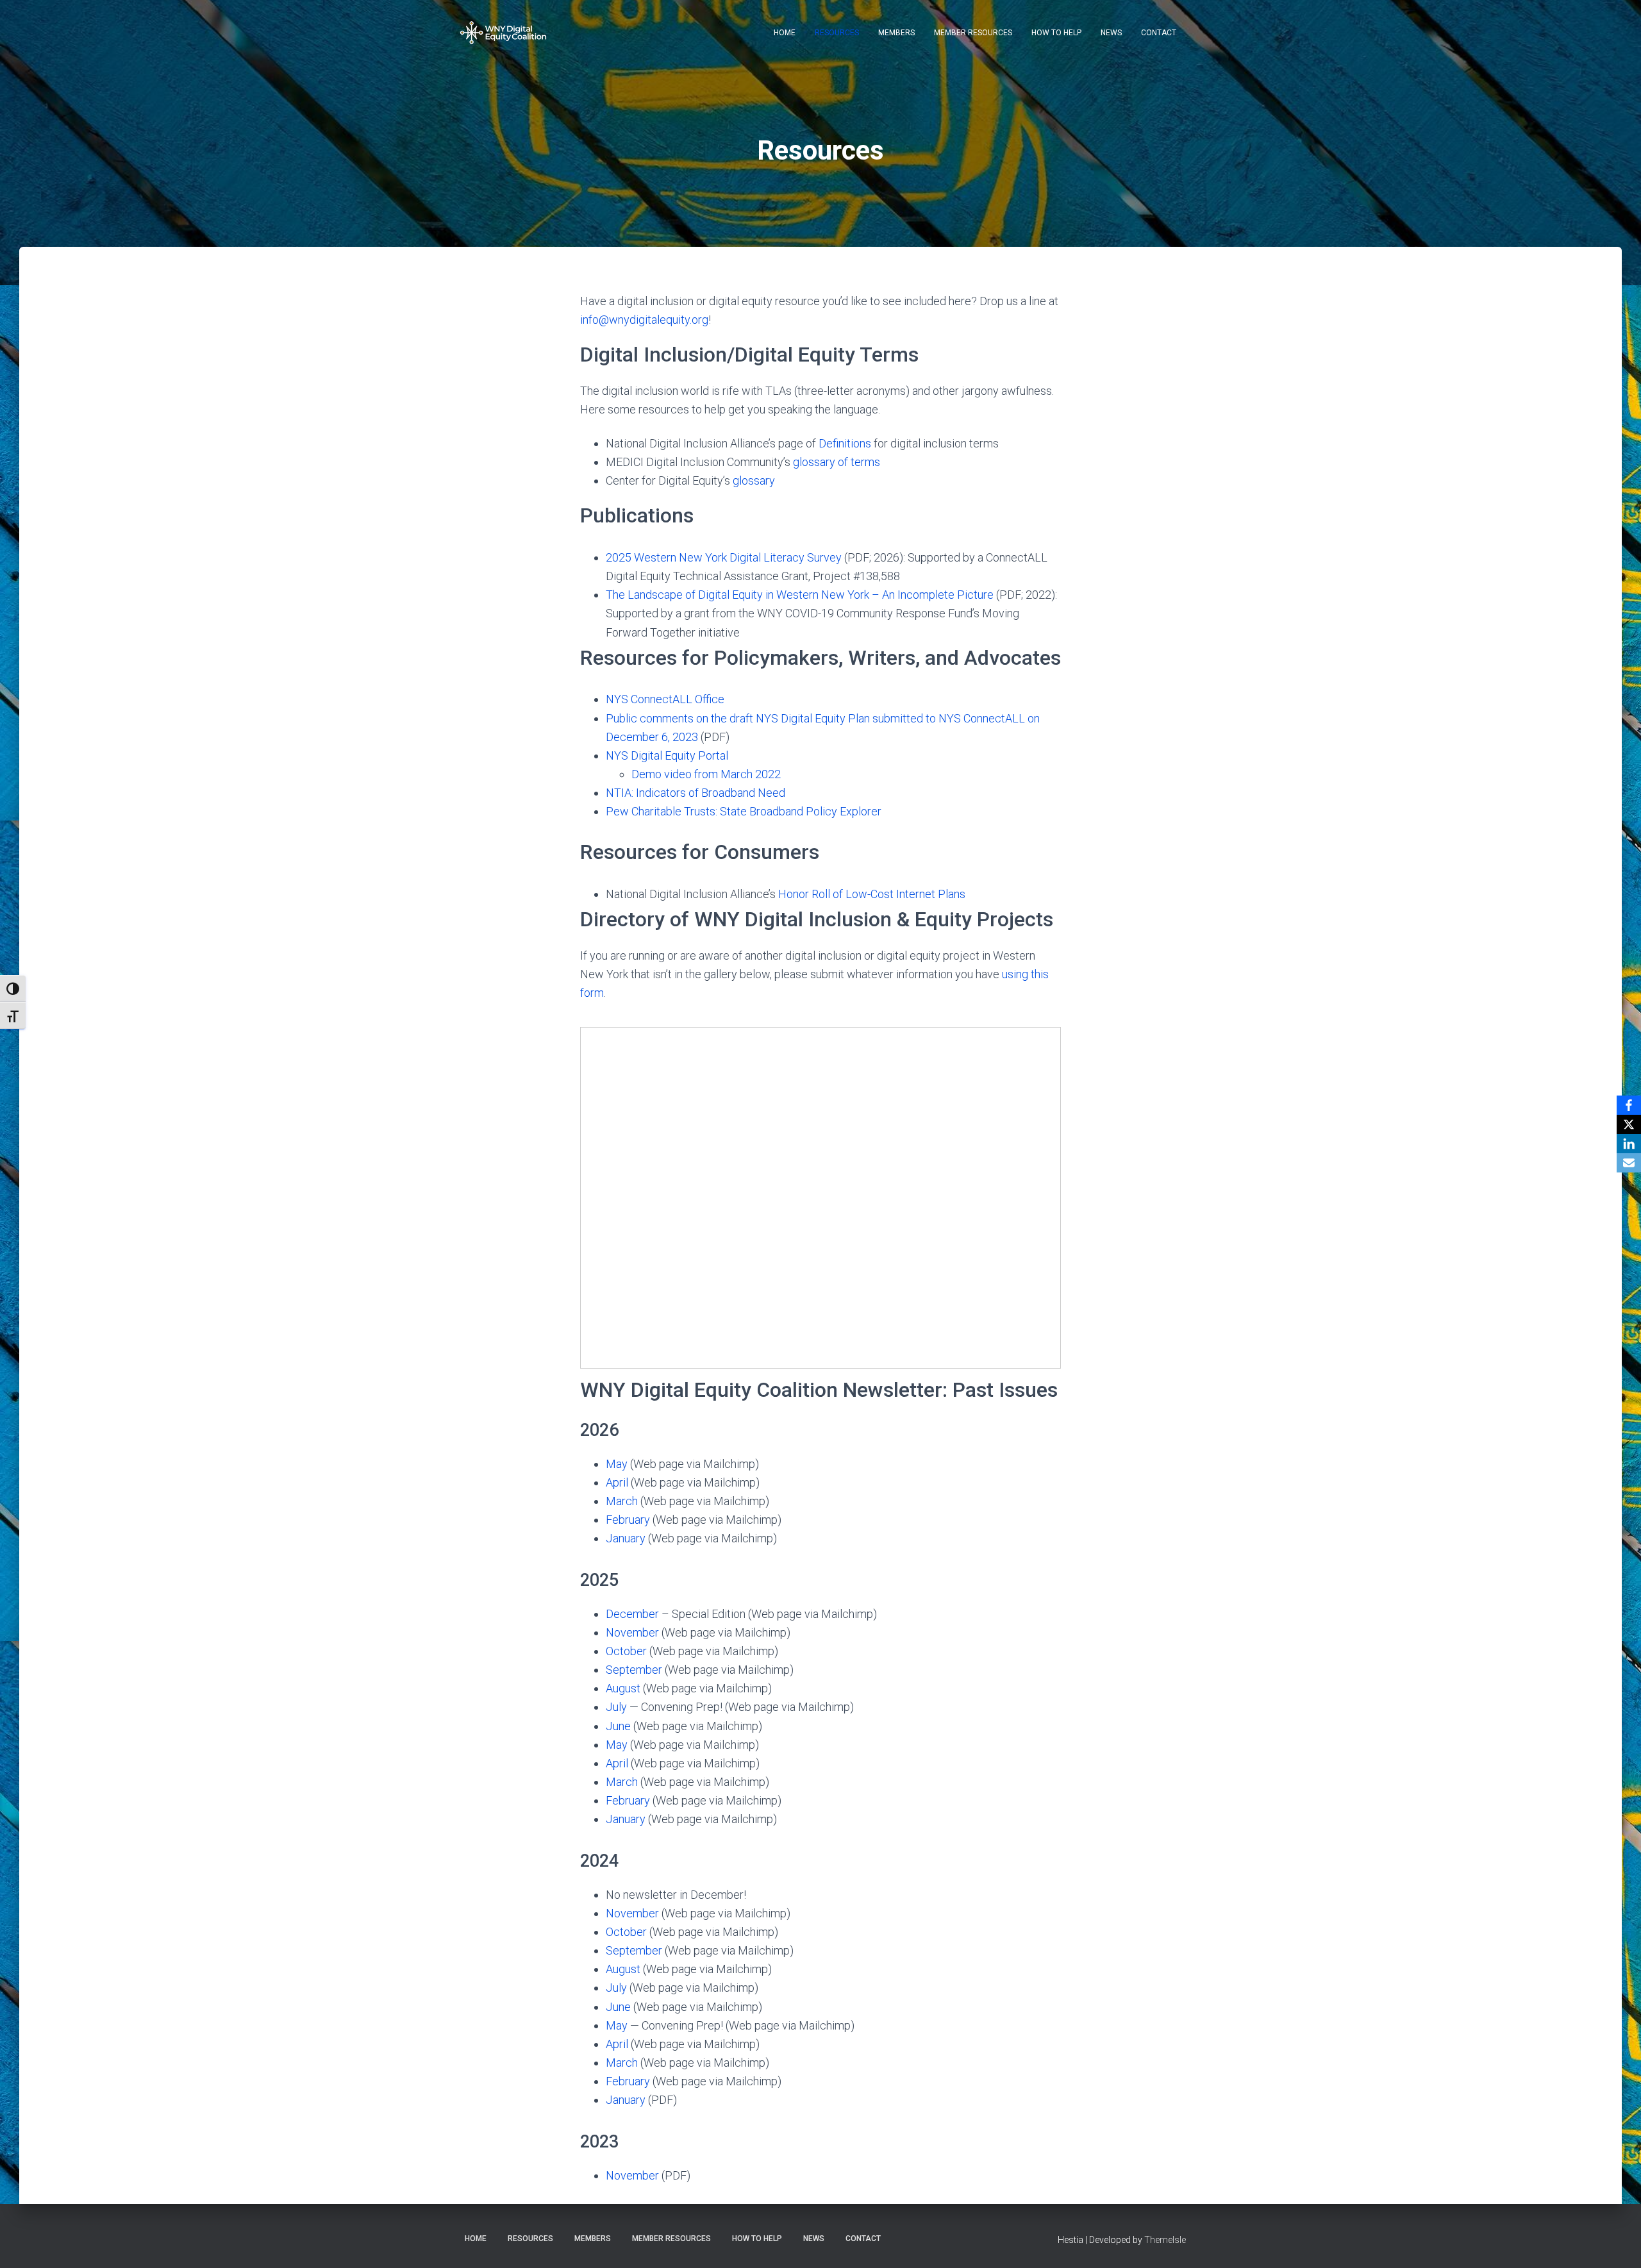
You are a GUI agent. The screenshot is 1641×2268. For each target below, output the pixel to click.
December (632, 1614)
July (616, 1707)
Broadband (728, 793)
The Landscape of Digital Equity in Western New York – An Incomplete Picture (800, 595)
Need (770, 793)
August (623, 1688)
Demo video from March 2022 (706, 774)
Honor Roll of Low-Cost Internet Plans (872, 894)
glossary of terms (837, 462)
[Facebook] (1629, 1105)
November (632, 1632)
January (626, 1538)
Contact (1159, 33)
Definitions (845, 443)
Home (785, 33)
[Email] (1629, 1163)
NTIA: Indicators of (654, 793)
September (634, 1670)
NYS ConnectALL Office (665, 699)
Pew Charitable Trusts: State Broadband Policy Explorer (744, 811)
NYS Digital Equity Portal (667, 755)
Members (896, 33)
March (622, 1501)
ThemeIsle (1165, 2240)
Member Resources (973, 33)
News (1111, 33)
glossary (754, 480)
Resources (837, 33)
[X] (1629, 1124)
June (618, 1726)
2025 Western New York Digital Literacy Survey (724, 557)
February (628, 1520)
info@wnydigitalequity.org (644, 320)
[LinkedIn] (1629, 1144)
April (617, 1482)
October (626, 1651)
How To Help (1056, 33)
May (617, 1464)
